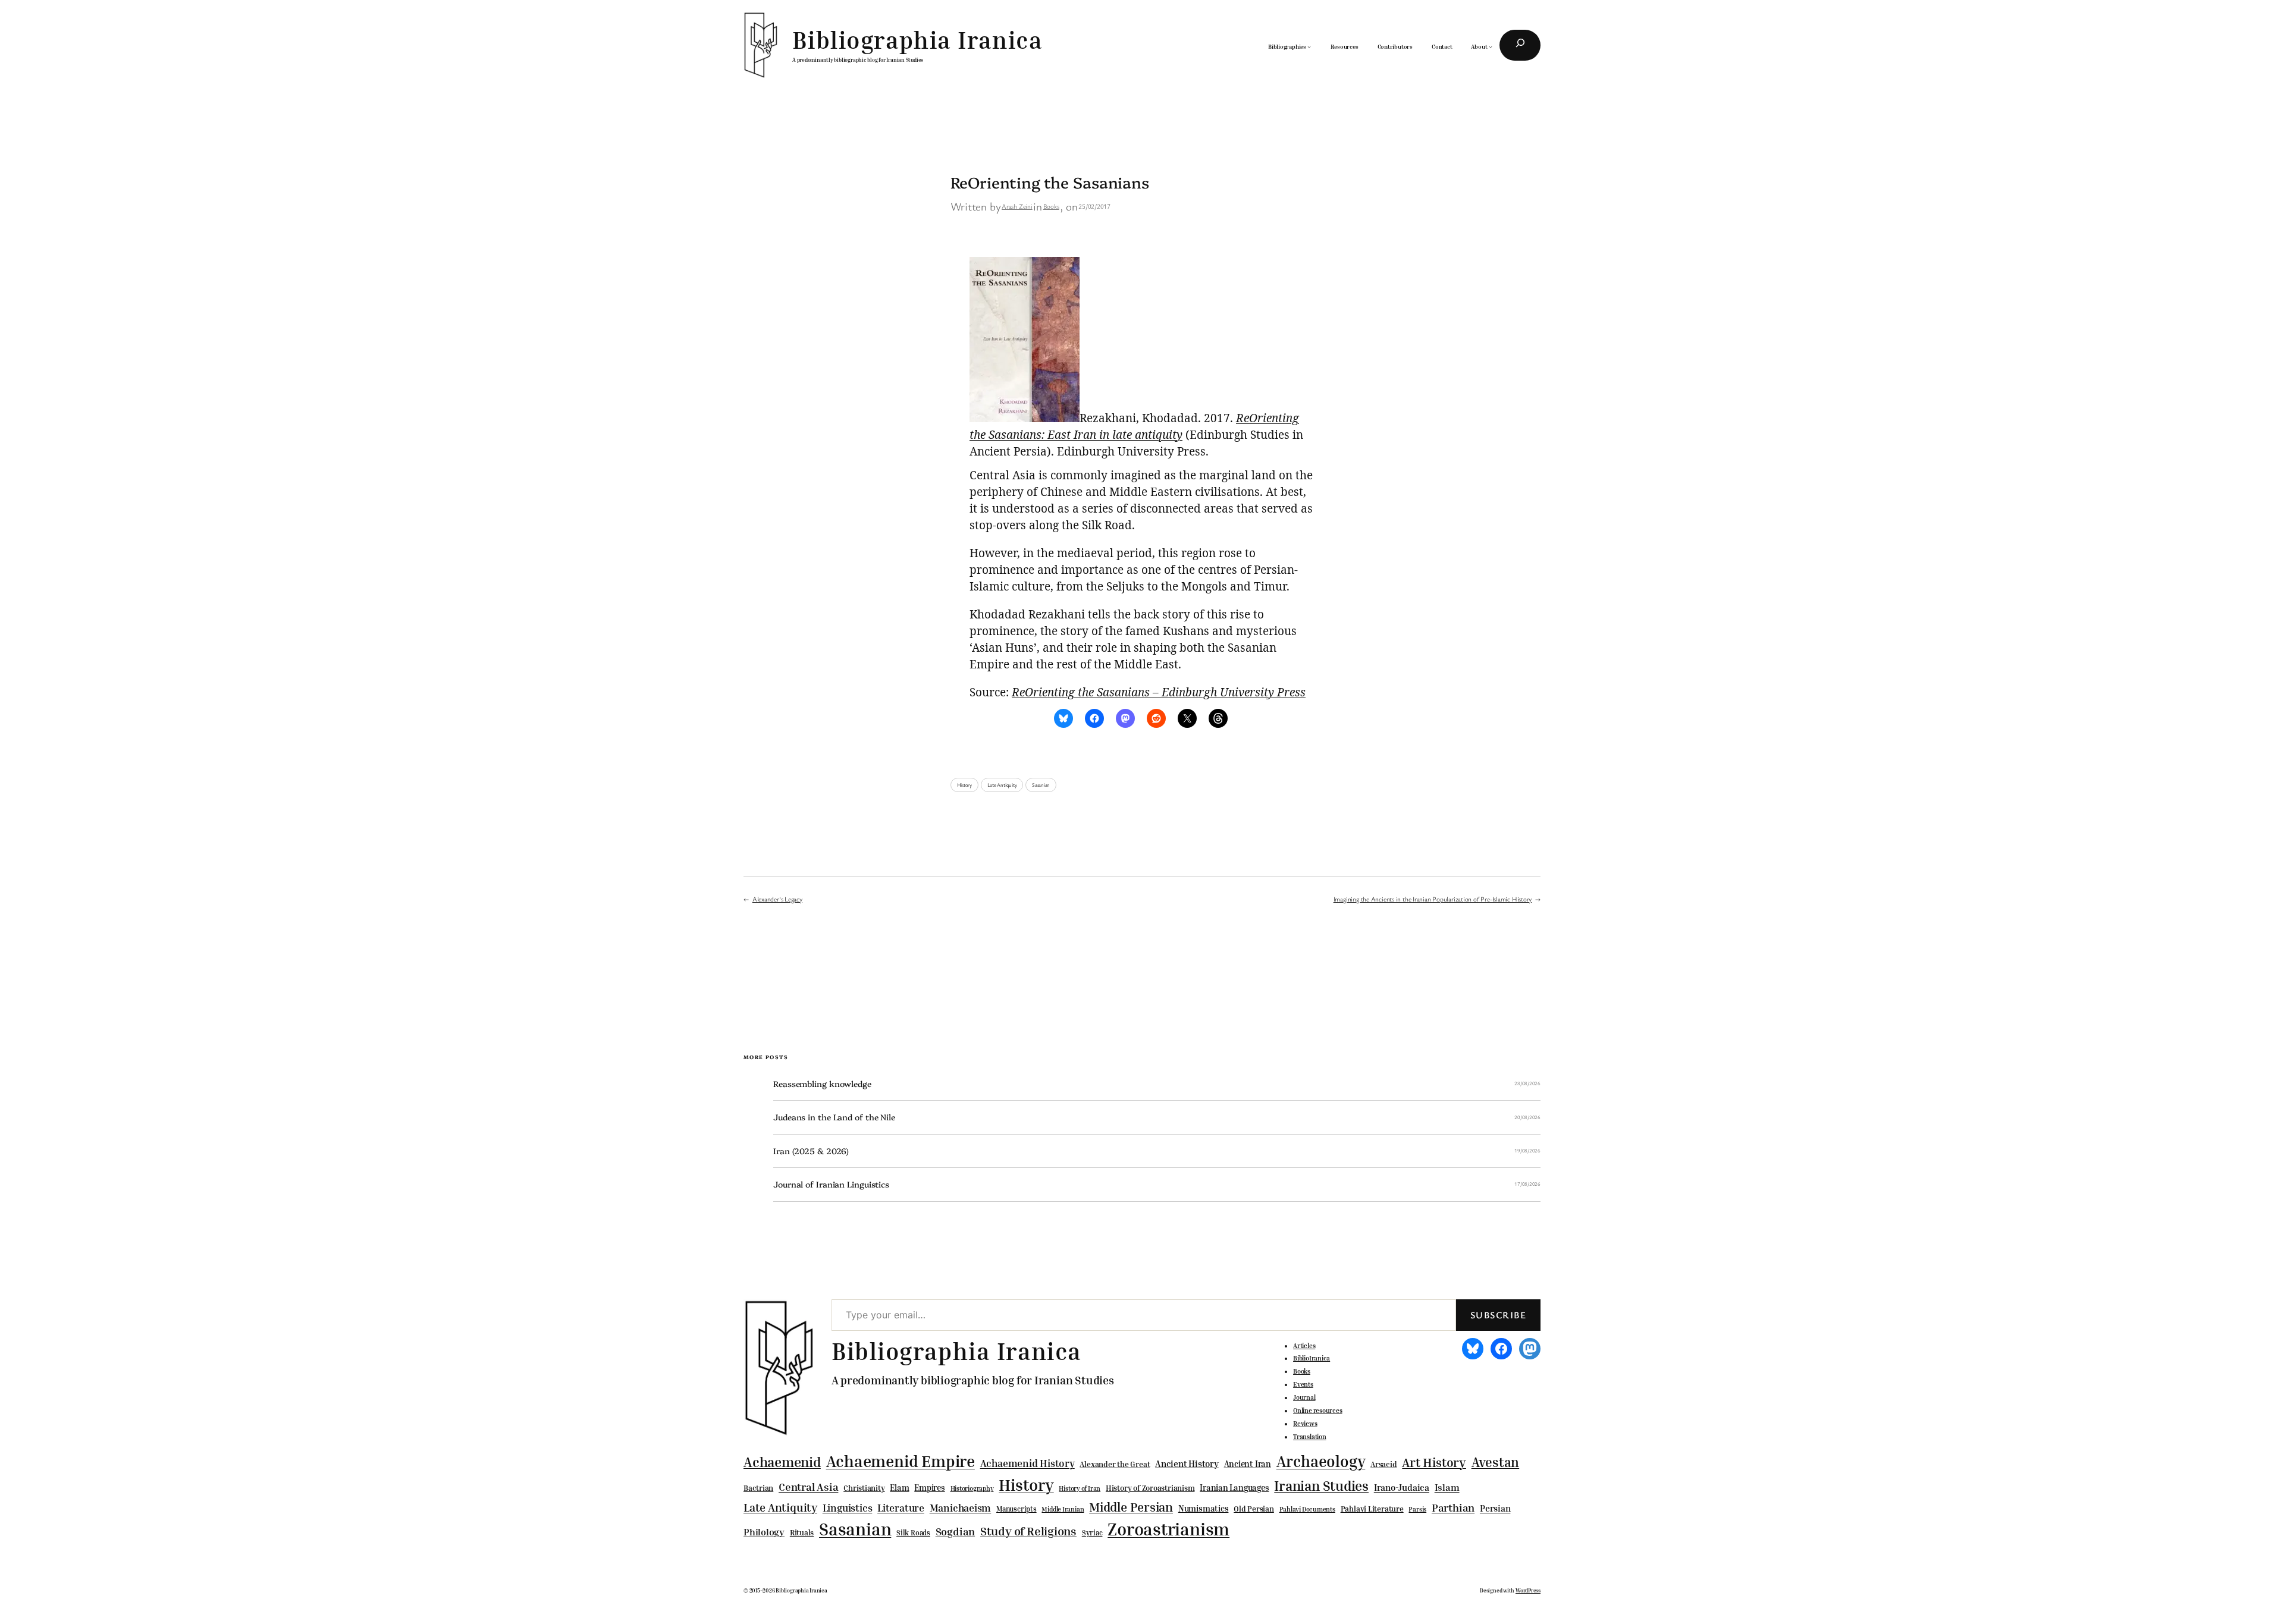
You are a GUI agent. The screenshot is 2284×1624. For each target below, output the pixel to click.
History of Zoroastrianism (1150, 1488)
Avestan (1495, 1462)
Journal (1304, 1397)
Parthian (1453, 1507)
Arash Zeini (1017, 206)
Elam (899, 1488)
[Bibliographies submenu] (1309, 46)
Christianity (864, 1488)
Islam (1447, 1487)
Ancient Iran (1248, 1464)
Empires (929, 1488)
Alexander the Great (1115, 1464)
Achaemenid (782, 1462)
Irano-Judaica (1402, 1487)
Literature (901, 1508)
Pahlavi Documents (1307, 1509)
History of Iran (1080, 1488)
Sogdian (955, 1532)
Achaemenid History (1028, 1463)
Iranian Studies (1321, 1486)
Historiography (972, 1488)
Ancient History (1187, 1463)
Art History (1434, 1462)
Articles (1304, 1346)
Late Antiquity (1002, 785)
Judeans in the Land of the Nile (834, 1117)
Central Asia (808, 1487)
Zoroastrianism (1168, 1529)
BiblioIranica (1312, 1358)
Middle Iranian (1063, 1509)
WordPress (1528, 1590)
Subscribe (1498, 1315)
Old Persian (1254, 1509)
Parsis (1417, 1509)
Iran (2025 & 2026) (811, 1151)
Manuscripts (1016, 1509)
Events (1303, 1384)
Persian (1495, 1508)
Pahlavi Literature (1372, 1509)
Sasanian (1041, 785)
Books (1051, 206)
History (964, 785)
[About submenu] (1491, 46)
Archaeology (1321, 1461)
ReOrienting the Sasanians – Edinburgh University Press (1159, 692)
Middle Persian (1131, 1507)
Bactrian (758, 1488)
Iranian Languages (1234, 1488)
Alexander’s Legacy (777, 899)
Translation (1310, 1437)
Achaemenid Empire (901, 1461)
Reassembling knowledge (822, 1084)
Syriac (1092, 1533)
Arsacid (1383, 1464)
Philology (764, 1532)
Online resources (1317, 1411)
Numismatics (1204, 1508)
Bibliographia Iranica (917, 40)
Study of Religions (1028, 1531)
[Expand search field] (1520, 45)
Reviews (1305, 1424)
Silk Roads (913, 1533)
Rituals (802, 1533)
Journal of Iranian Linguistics (831, 1184)
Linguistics (848, 1508)
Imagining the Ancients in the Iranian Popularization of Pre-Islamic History (1433, 899)
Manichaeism (961, 1508)
